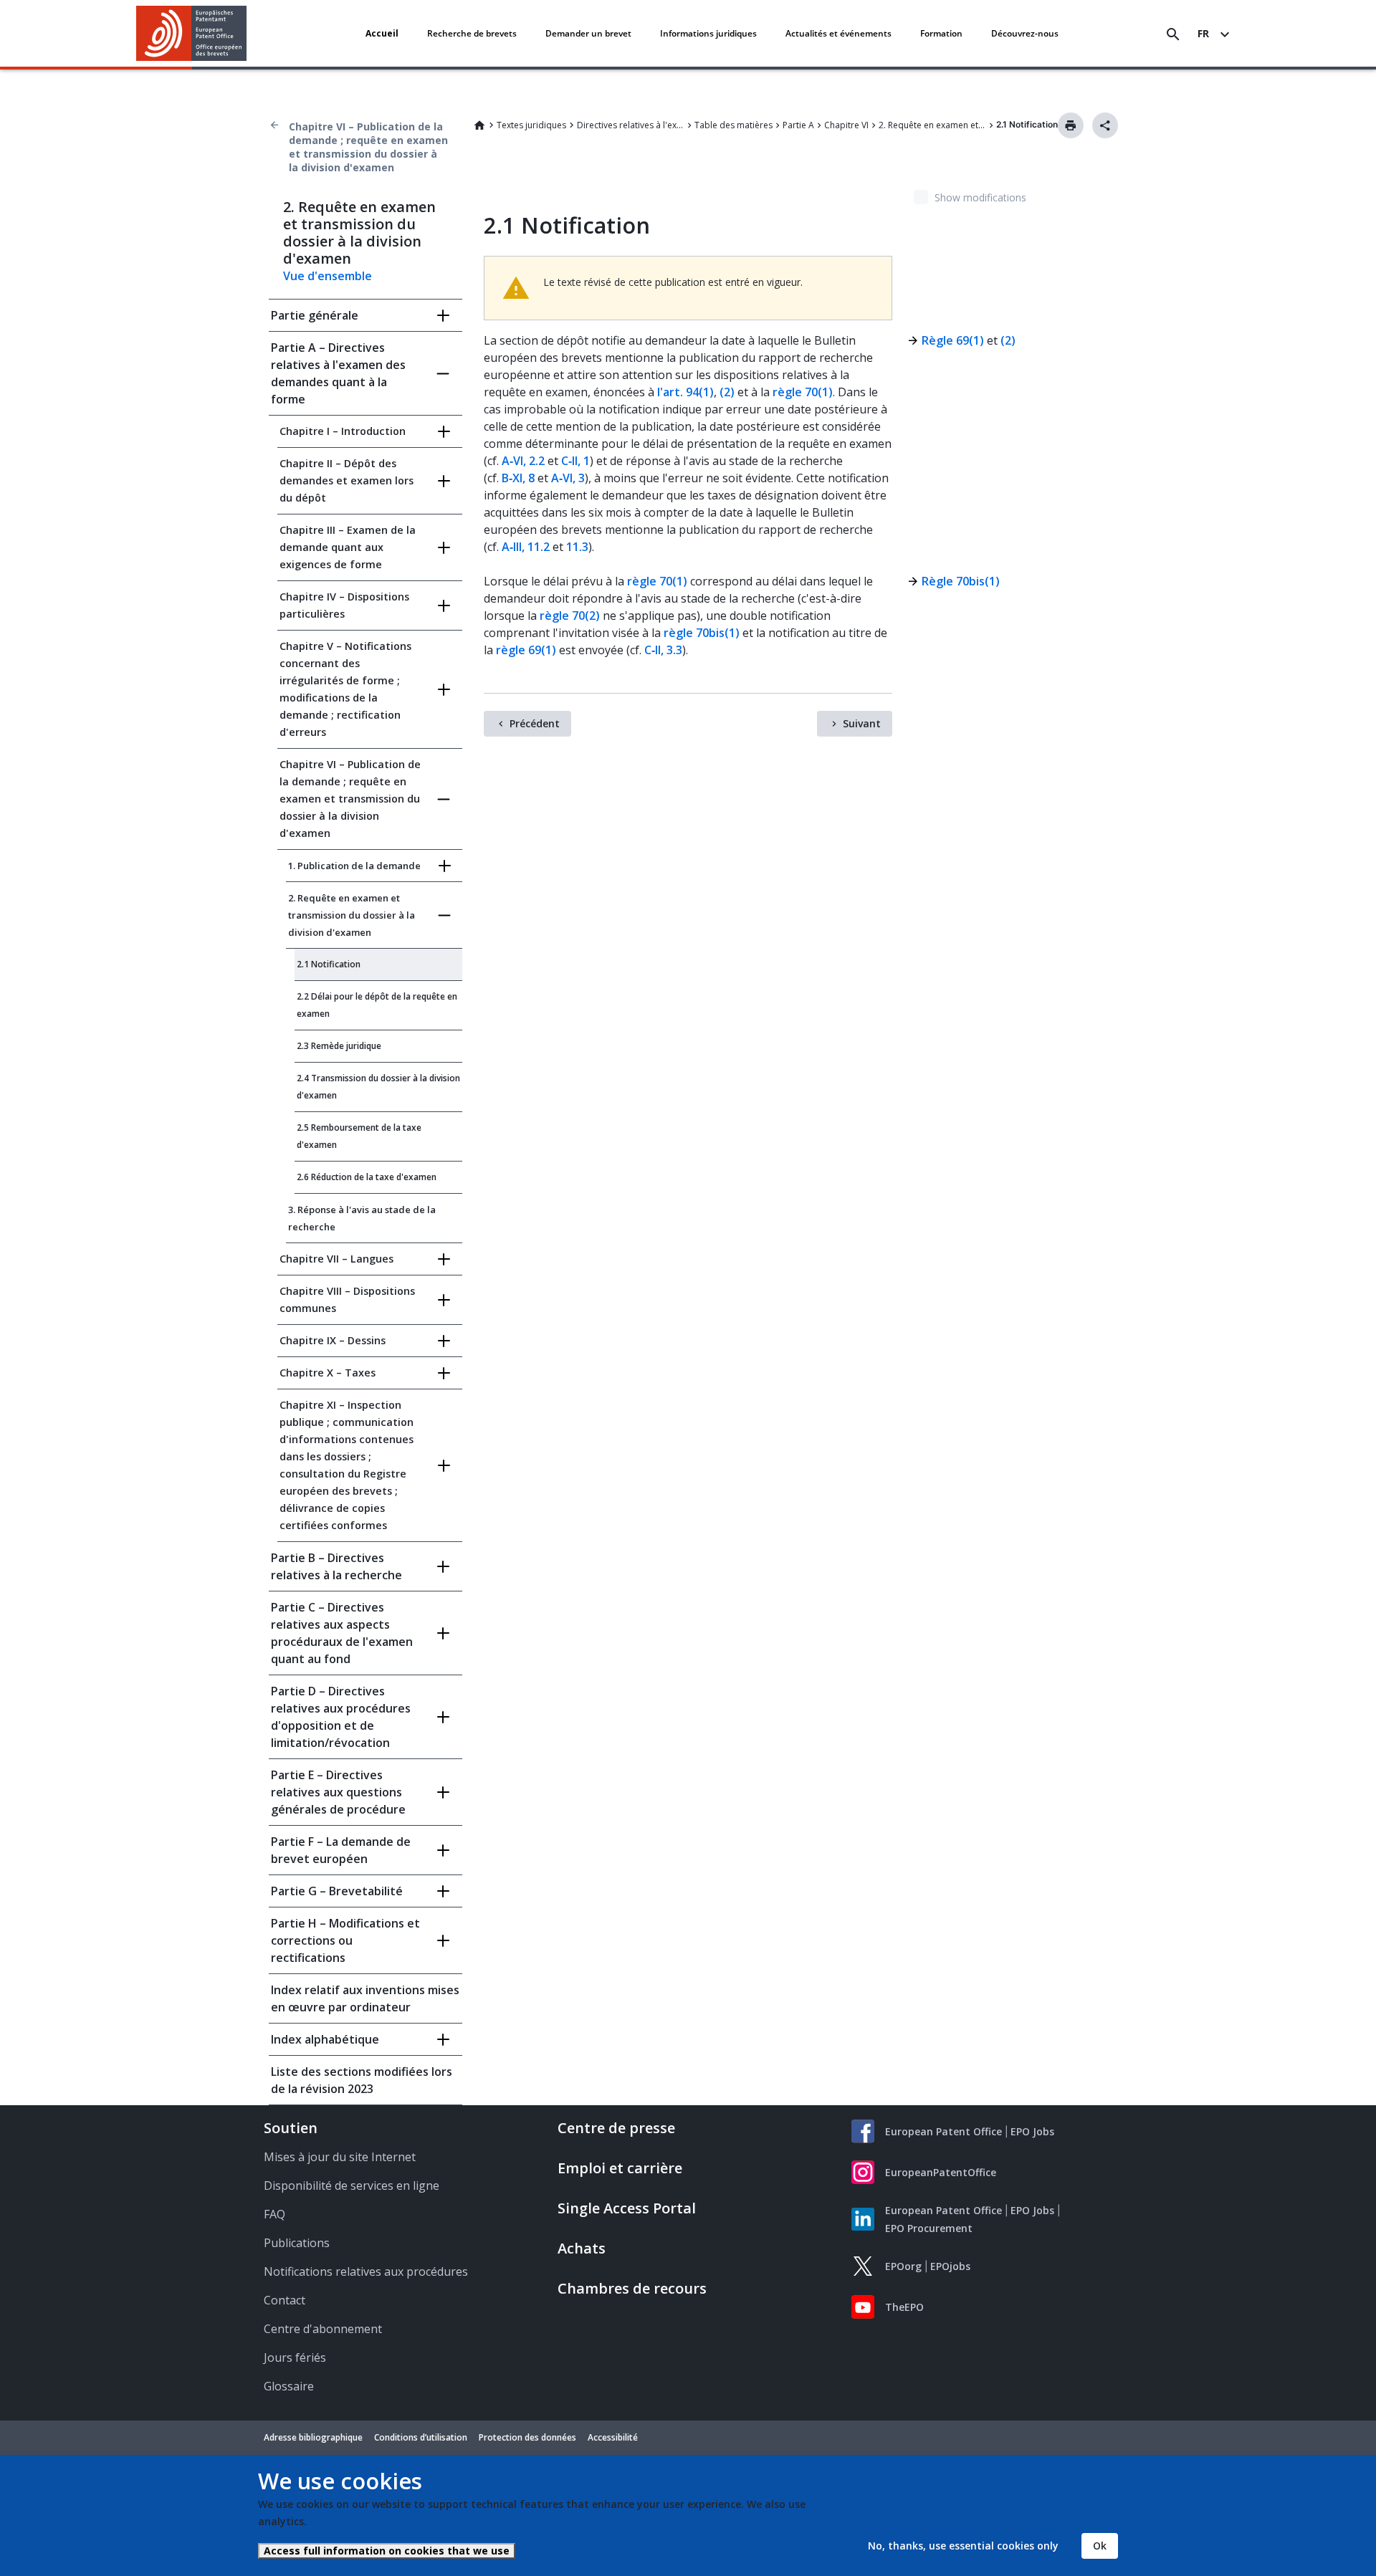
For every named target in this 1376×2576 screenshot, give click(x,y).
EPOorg (903, 2266)
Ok (1100, 2546)
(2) (727, 392)
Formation (941, 33)
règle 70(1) (803, 392)
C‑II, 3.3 (663, 650)
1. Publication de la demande (354, 866)
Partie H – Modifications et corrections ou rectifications (345, 1940)
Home (479, 125)
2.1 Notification (329, 964)
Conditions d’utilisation (421, 2437)
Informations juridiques (708, 33)
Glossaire (289, 2386)
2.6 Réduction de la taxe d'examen (367, 1177)
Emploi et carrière (620, 2168)
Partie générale (315, 315)
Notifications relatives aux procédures (366, 2271)
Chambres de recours (632, 2288)
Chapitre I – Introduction (343, 431)
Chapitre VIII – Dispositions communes (347, 1299)
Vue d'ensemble (328, 276)
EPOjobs (950, 2266)
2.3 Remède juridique (339, 1046)
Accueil (382, 33)
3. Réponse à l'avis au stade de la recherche (362, 1218)
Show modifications (980, 197)
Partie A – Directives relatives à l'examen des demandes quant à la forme (338, 373)
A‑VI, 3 (568, 478)
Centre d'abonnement (323, 2329)
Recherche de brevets (472, 33)
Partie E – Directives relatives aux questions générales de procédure (338, 1792)
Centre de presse (616, 2128)
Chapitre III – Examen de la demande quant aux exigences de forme (348, 547)
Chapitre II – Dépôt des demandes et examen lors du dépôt (347, 480)
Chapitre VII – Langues (336, 1259)
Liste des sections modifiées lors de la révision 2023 (362, 2080)
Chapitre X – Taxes (328, 1373)
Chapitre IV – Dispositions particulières (344, 605)
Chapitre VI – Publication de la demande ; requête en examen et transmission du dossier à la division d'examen (368, 147)
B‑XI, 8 (518, 478)
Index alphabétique (325, 2039)
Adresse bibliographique (313, 2437)
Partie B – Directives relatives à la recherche (336, 1566)
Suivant (862, 723)
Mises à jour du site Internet (340, 2157)
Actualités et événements (838, 33)
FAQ (274, 2214)
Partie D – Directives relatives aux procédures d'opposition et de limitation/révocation (341, 1717)
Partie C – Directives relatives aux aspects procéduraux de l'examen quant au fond (342, 1633)
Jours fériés (295, 2357)
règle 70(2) (570, 616)
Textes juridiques (531, 125)
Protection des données (527, 2437)
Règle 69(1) (953, 340)
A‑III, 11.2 (526, 547)
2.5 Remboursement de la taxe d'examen (359, 1136)
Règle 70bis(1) (961, 581)
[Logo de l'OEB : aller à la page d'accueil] (192, 33)
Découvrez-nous (1025, 33)
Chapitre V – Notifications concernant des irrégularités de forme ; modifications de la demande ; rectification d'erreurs (345, 689)
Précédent (535, 723)
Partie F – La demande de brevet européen (341, 1850)
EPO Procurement (929, 2228)
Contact (285, 2300)
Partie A (798, 125)
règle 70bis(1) (702, 633)
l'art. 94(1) (685, 392)
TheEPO (904, 2307)
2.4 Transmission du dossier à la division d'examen (378, 1087)
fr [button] (1203, 33)
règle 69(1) (526, 650)
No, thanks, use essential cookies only (963, 2546)
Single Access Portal (627, 2208)
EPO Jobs (1032, 2131)
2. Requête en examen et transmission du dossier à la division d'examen (932, 125)
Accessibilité (613, 2437)
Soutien (291, 2128)
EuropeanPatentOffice (941, 2172)
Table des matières (734, 125)
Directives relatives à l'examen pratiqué (631, 125)
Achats (582, 2248)
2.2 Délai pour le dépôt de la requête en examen (377, 1005)
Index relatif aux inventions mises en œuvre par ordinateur (365, 1998)
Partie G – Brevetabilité (337, 1891)
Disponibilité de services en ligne (352, 2185)
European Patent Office (943, 2131)
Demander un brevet (588, 33)
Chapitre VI (846, 125)
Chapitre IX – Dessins (333, 1340)
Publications (297, 2243)
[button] (249, 34)
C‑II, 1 (575, 461)
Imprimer (1071, 125)
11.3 (577, 547)
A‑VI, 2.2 (523, 461)
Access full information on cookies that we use (387, 2551)
